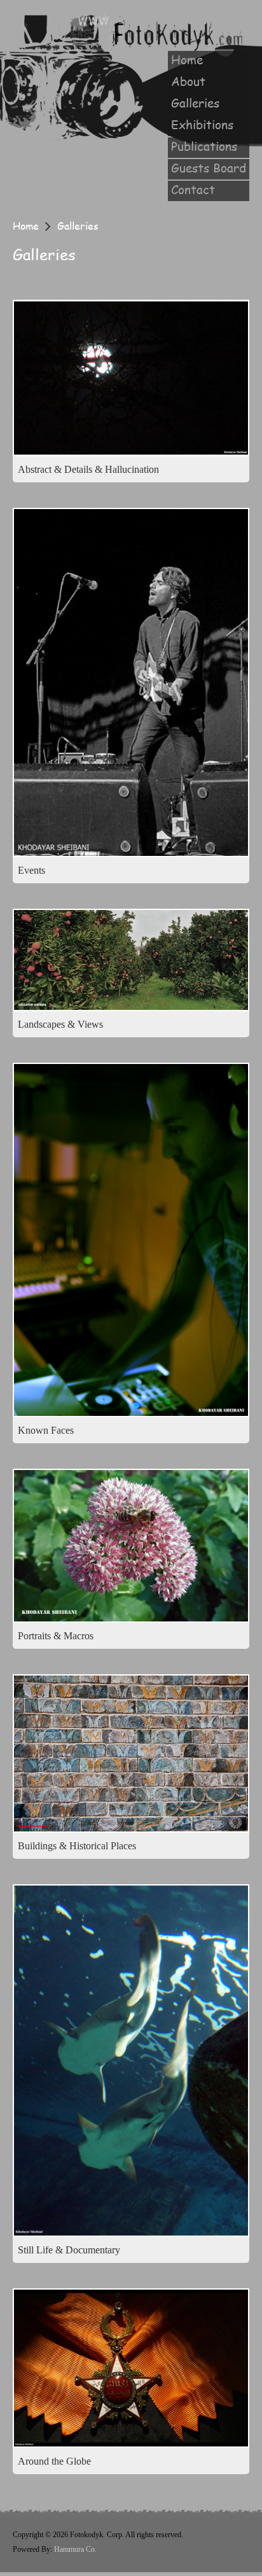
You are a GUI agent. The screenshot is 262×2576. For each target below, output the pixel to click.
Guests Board (209, 168)
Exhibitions (202, 125)
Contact (193, 190)
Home (187, 60)
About (188, 81)
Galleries (195, 103)
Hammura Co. (75, 2549)
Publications (204, 146)
